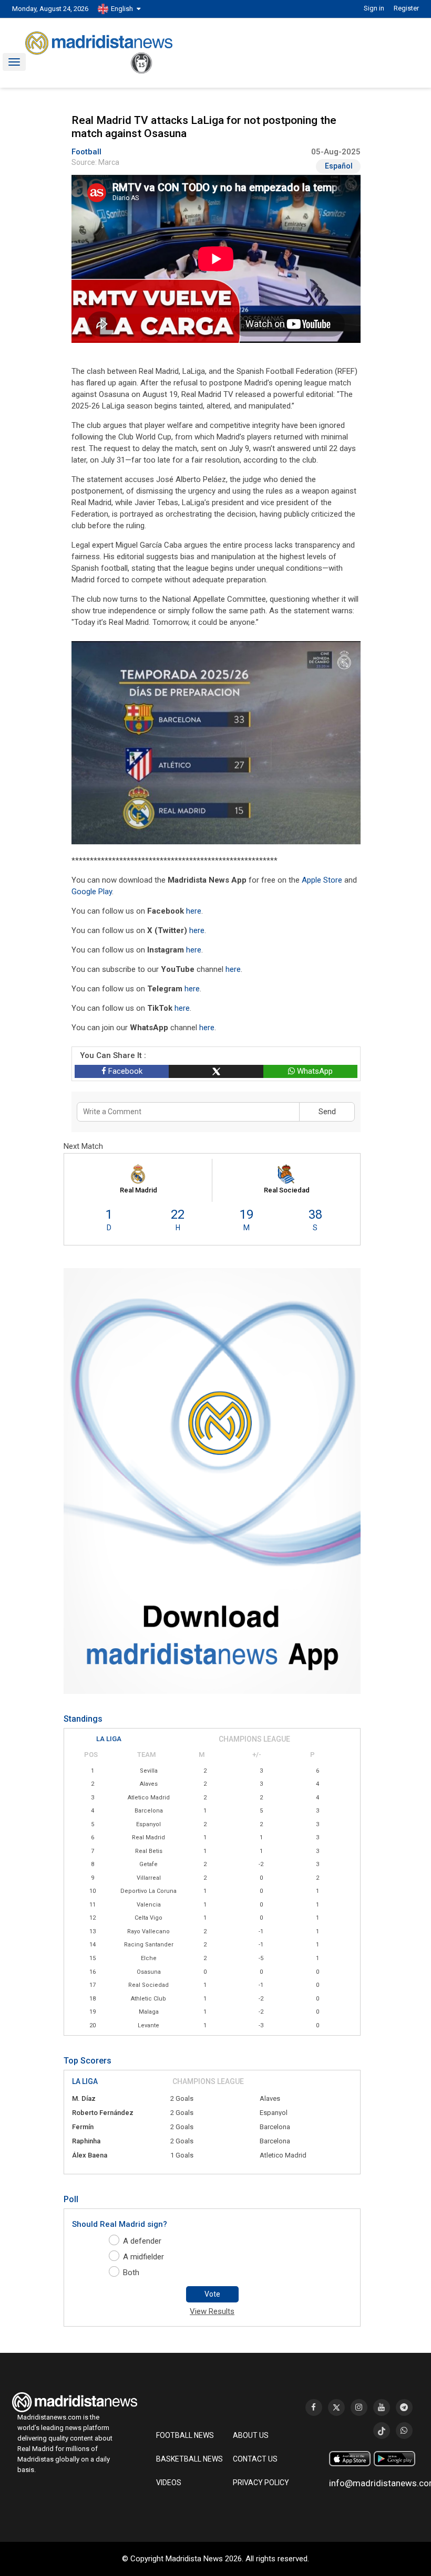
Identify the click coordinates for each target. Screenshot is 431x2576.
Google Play (92, 892)
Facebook (124, 1071)
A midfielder (143, 2257)
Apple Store (322, 880)
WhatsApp (314, 1071)
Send (327, 1112)
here (194, 911)
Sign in (374, 8)
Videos (169, 2483)
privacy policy (261, 2483)
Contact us (255, 2459)
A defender (142, 2241)
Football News (185, 2435)
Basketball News (189, 2459)
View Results (212, 2311)
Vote (212, 2294)
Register (406, 8)
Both (131, 2273)
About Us (251, 2435)
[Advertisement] (54, 308)
